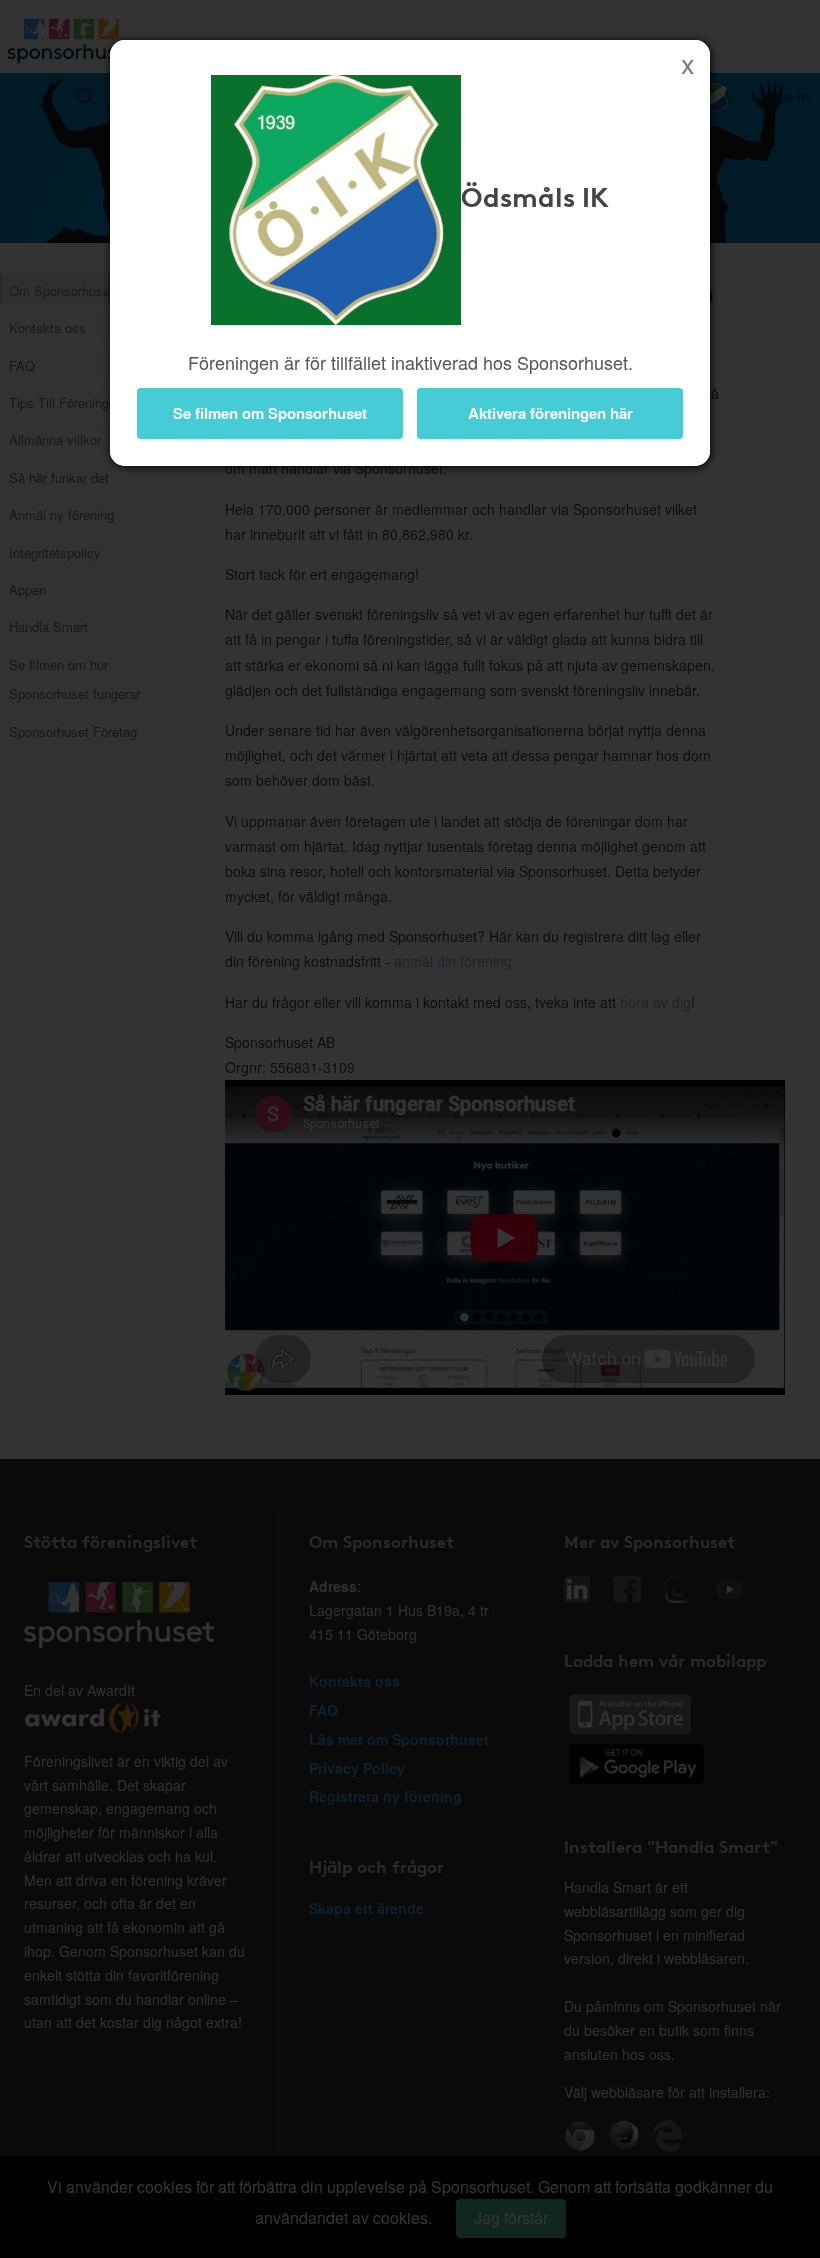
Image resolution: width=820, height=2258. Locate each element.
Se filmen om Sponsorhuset (270, 413)
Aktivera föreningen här (550, 413)
